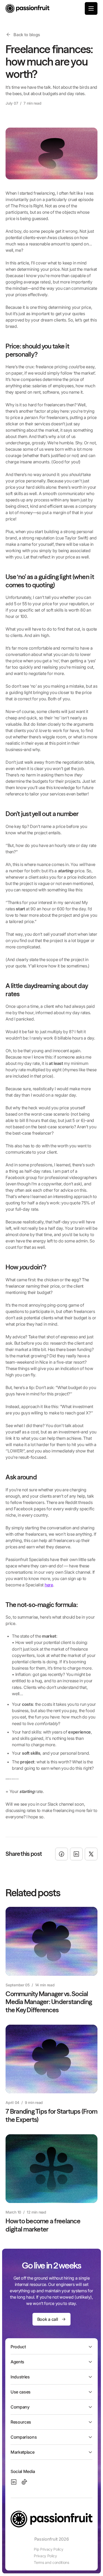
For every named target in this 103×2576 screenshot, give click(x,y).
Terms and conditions (51, 2562)
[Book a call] (51, 2319)
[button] (91, 8)
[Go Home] (27, 8)
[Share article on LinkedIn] (76, 1854)
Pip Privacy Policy (48, 2549)
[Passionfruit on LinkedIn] (14, 2482)
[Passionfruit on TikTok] (24, 2482)
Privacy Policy (45, 2556)
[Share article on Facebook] (62, 1854)
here (49, 1585)
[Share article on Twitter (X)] (91, 1854)
